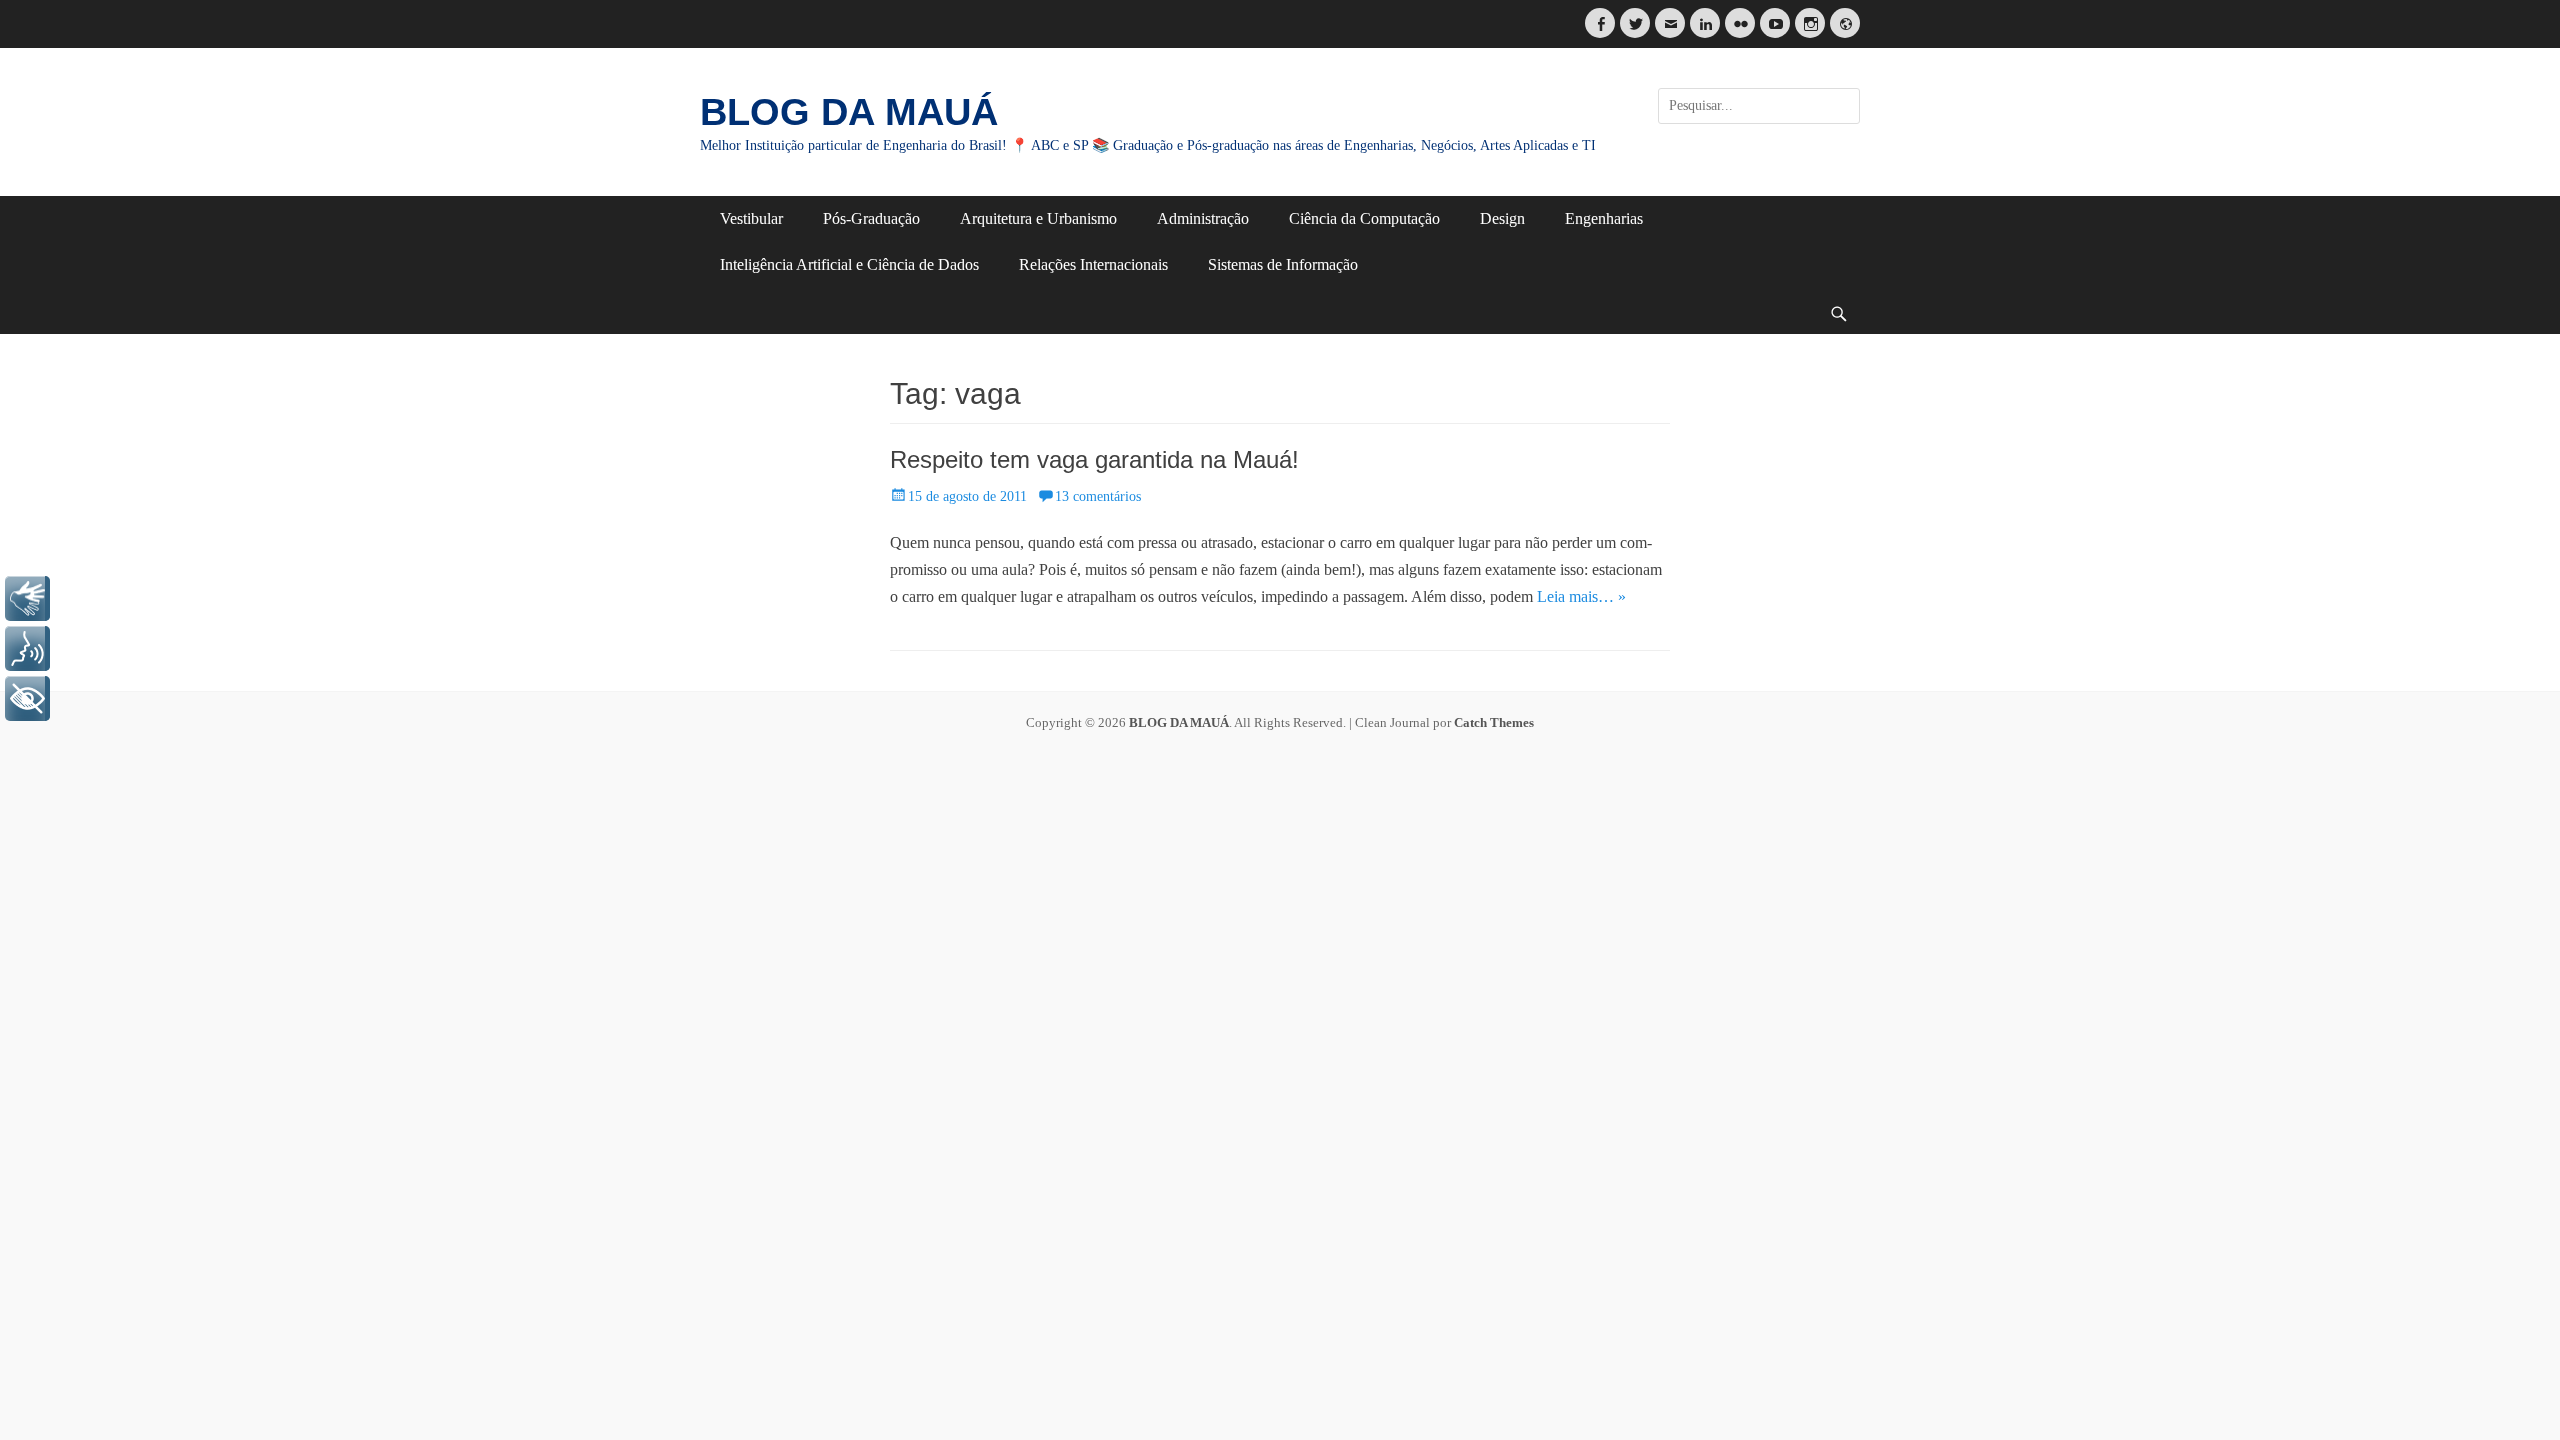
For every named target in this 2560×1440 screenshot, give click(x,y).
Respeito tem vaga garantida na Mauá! (1094, 459)
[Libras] (27, 598)
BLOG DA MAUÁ (849, 112)
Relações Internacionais (1093, 264)
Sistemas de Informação (1283, 264)
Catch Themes (1494, 722)
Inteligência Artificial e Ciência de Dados (849, 264)
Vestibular (751, 218)
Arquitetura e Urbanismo (1038, 218)
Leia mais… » (1581, 596)
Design (1502, 218)
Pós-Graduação (871, 218)
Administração (1203, 218)
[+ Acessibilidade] (27, 698)
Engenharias (1604, 218)
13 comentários (1098, 496)
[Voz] (27, 648)
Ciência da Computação (1364, 218)
